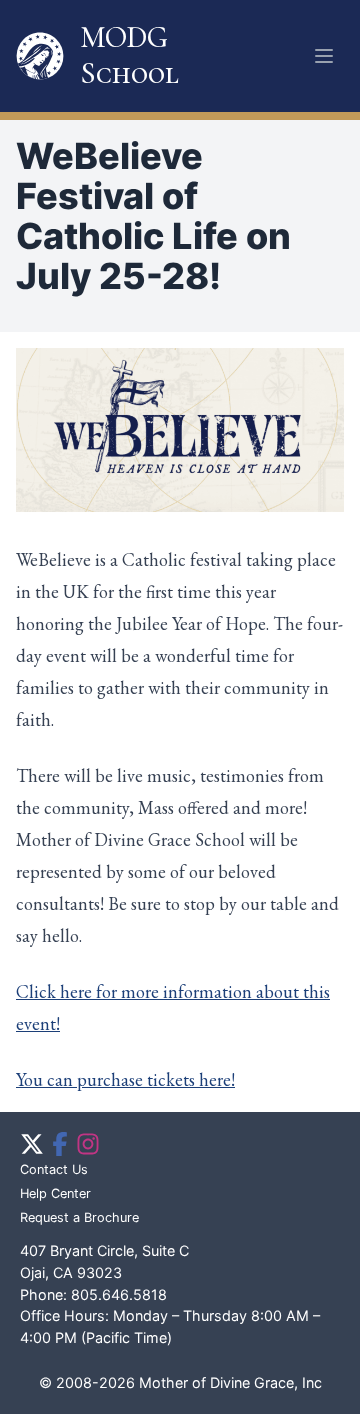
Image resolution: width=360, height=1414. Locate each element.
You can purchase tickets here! (125, 1079)
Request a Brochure (79, 1217)
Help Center (55, 1193)
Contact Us (54, 1169)
